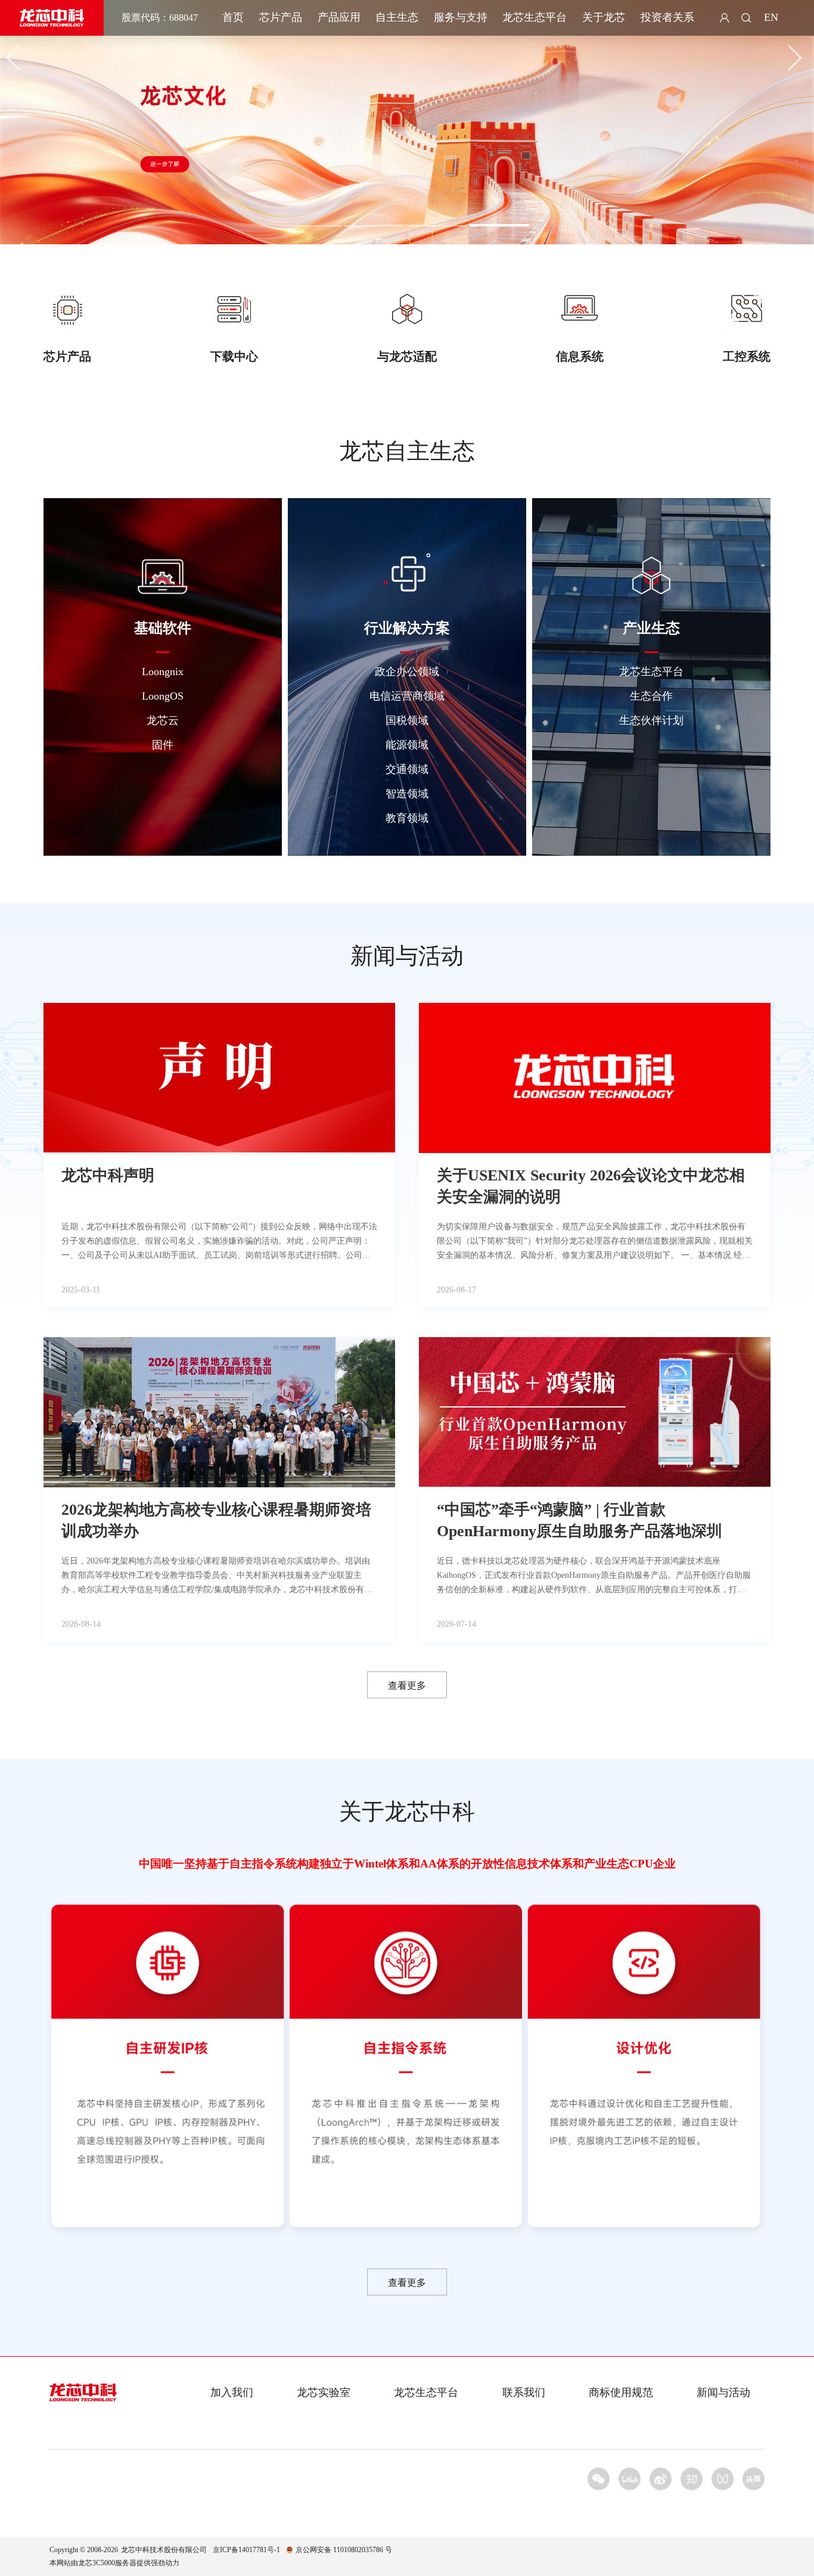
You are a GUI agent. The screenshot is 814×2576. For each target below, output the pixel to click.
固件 (163, 745)
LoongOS (163, 696)
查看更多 (407, 1685)
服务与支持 (461, 17)
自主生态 (397, 17)
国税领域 (407, 720)
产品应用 (339, 17)
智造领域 (407, 794)
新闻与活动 (723, 2392)
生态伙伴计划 (651, 720)
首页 (233, 17)
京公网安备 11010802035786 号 (344, 2550)
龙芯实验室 (324, 2392)
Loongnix (163, 672)
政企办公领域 (407, 672)
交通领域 (407, 769)
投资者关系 (667, 17)
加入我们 (232, 2392)
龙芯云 (163, 720)
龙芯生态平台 (535, 17)
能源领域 (407, 745)
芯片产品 (281, 17)
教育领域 (407, 818)
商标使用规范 (621, 2392)
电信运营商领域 (407, 696)
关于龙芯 (604, 17)
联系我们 (524, 2392)
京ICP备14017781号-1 (246, 2550)
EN (771, 17)
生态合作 (651, 696)
